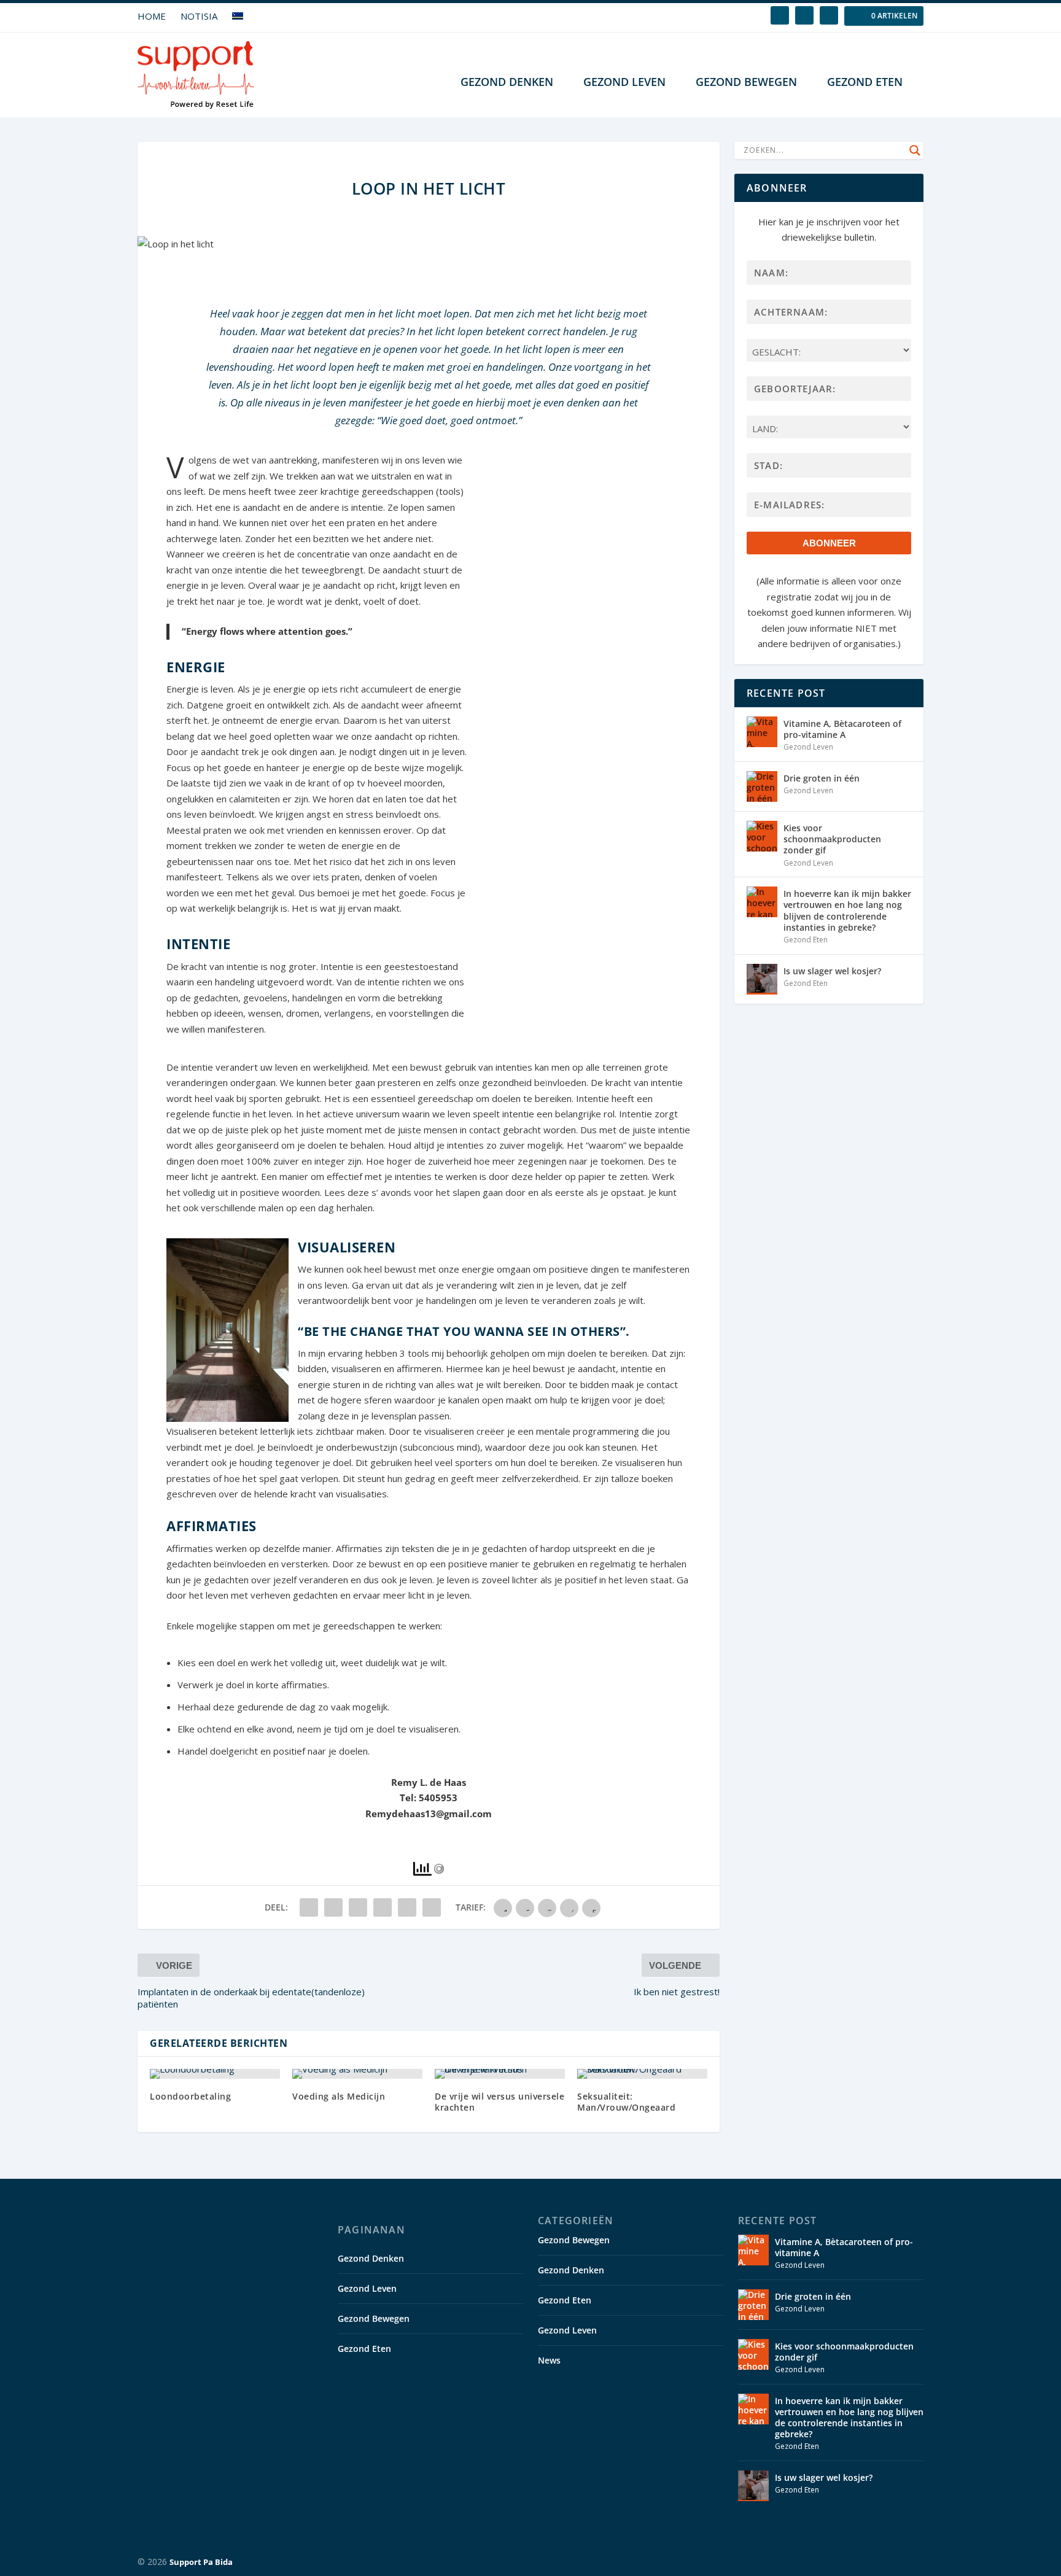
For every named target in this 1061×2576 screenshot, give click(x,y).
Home (152, 16)
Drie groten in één (822, 778)
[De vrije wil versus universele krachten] (500, 2074)
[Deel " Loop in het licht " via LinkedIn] (383, 1907)
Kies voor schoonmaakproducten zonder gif (832, 839)
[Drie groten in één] (762, 786)
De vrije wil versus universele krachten (499, 2102)
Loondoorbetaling (190, 2096)
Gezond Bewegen (746, 83)
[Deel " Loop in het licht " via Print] (432, 1907)
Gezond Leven (624, 83)
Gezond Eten (865, 83)
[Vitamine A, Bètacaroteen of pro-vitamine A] (762, 732)
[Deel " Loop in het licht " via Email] (407, 1907)
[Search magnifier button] (915, 150)
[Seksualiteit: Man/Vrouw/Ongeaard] (642, 2074)
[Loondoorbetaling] (215, 2074)
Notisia (199, 16)
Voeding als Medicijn (339, 2096)
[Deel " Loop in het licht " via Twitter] (333, 1907)
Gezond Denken (507, 83)
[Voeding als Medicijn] (357, 2074)
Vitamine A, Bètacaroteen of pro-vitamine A (842, 729)
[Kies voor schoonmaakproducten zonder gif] (762, 836)
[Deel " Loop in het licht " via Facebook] (309, 1907)
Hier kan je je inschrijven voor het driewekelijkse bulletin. (829, 230)
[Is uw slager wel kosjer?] (762, 979)
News (549, 2360)
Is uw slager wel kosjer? (832, 971)
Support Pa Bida (201, 2562)
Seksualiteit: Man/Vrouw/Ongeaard (626, 2102)
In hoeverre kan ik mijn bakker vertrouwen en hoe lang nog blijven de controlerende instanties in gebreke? (847, 910)
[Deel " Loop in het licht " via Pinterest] (358, 1907)
